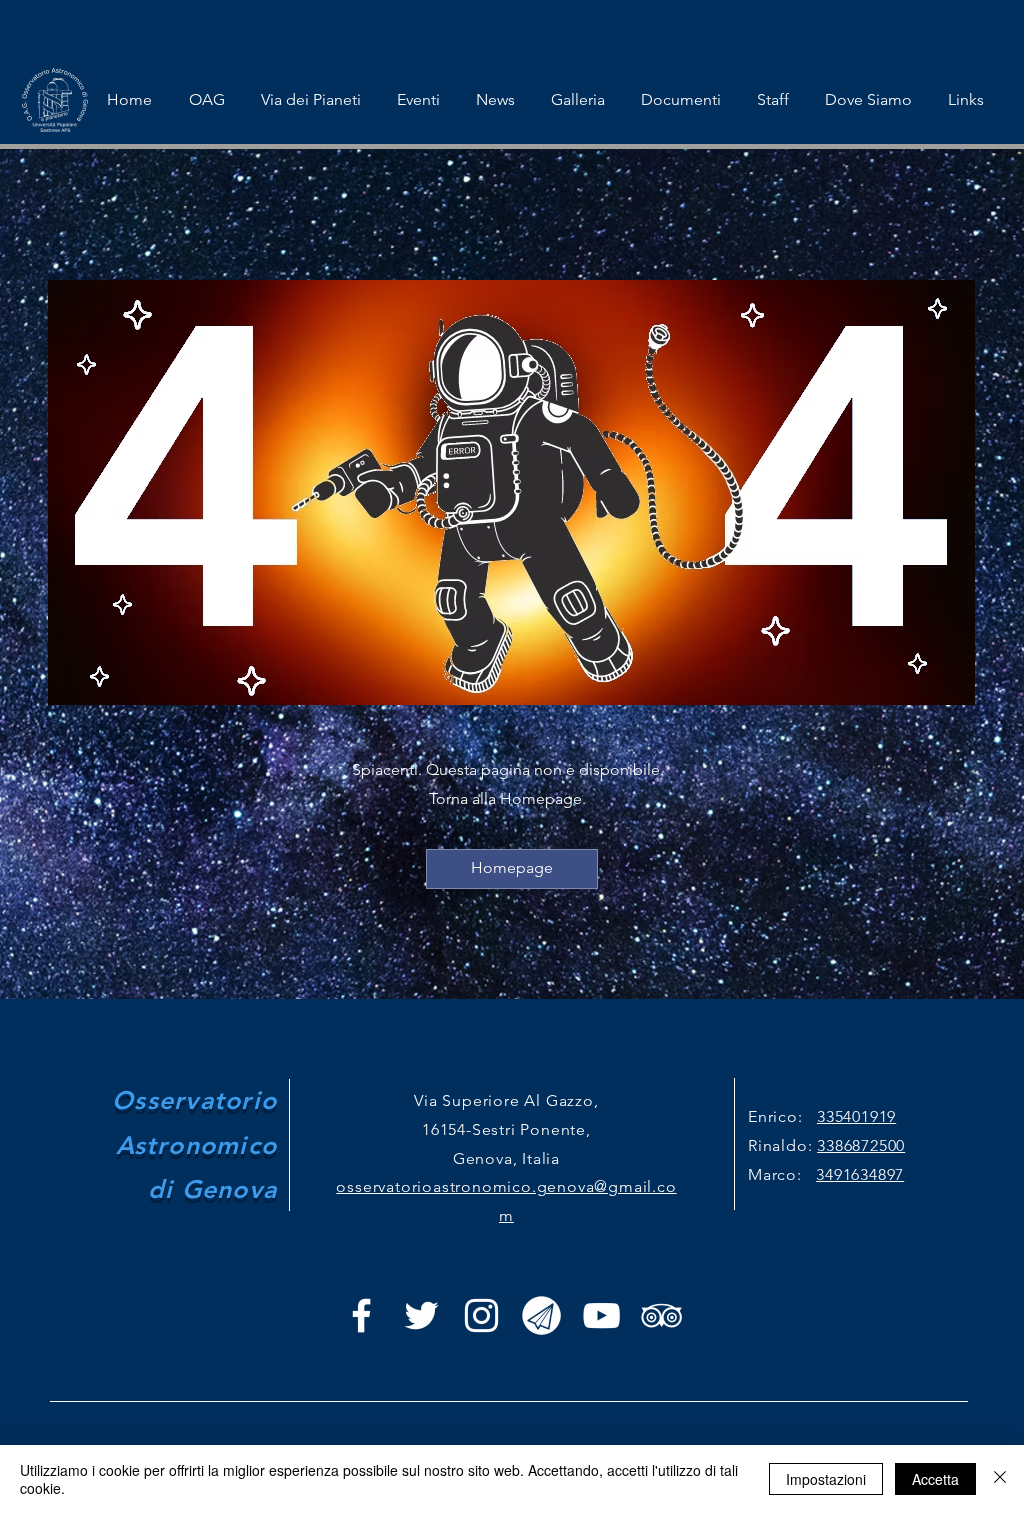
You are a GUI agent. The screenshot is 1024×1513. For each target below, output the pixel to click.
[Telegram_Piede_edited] (541, 1315)
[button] (418, 100)
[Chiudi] (1000, 1479)
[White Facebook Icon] (361, 1315)
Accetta (935, 1479)
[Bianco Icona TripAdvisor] (661, 1315)
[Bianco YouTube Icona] (601, 1315)
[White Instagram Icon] (481, 1315)
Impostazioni (826, 1479)
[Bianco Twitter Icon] (421, 1315)
